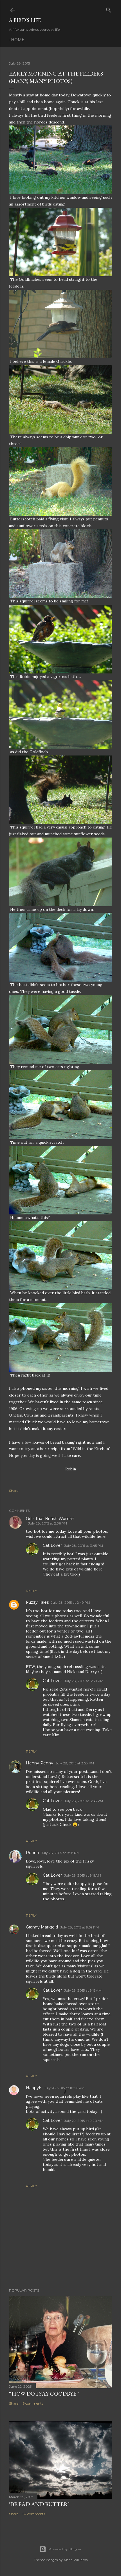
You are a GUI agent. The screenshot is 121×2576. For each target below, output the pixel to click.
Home (18, 40)
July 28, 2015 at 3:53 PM (75, 1763)
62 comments (34, 2514)
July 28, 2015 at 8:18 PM (60, 1853)
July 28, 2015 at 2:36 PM (48, 1523)
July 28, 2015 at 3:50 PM (84, 1681)
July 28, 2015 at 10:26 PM (64, 2088)
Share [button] (14, 1491)
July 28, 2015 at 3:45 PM (84, 1546)
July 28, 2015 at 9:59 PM (79, 1927)
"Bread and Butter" (39, 2504)
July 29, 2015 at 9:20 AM (84, 2121)
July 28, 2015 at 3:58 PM (84, 1801)
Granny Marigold (42, 1927)
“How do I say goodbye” (44, 2394)
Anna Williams (76, 2560)
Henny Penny (40, 1763)
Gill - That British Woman (50, 1519)
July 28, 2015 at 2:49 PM (70, 1602)
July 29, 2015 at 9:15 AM (83, 1990)
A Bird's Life (25, 20)
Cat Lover (52, 1545)
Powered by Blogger (65, 2549)
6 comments (33, 2403)
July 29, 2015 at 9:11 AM (83, 1875)
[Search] (109, 9)
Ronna (32, 1853)
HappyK (34, 2088)
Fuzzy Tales (37, 1602)
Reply (31, 1591)
